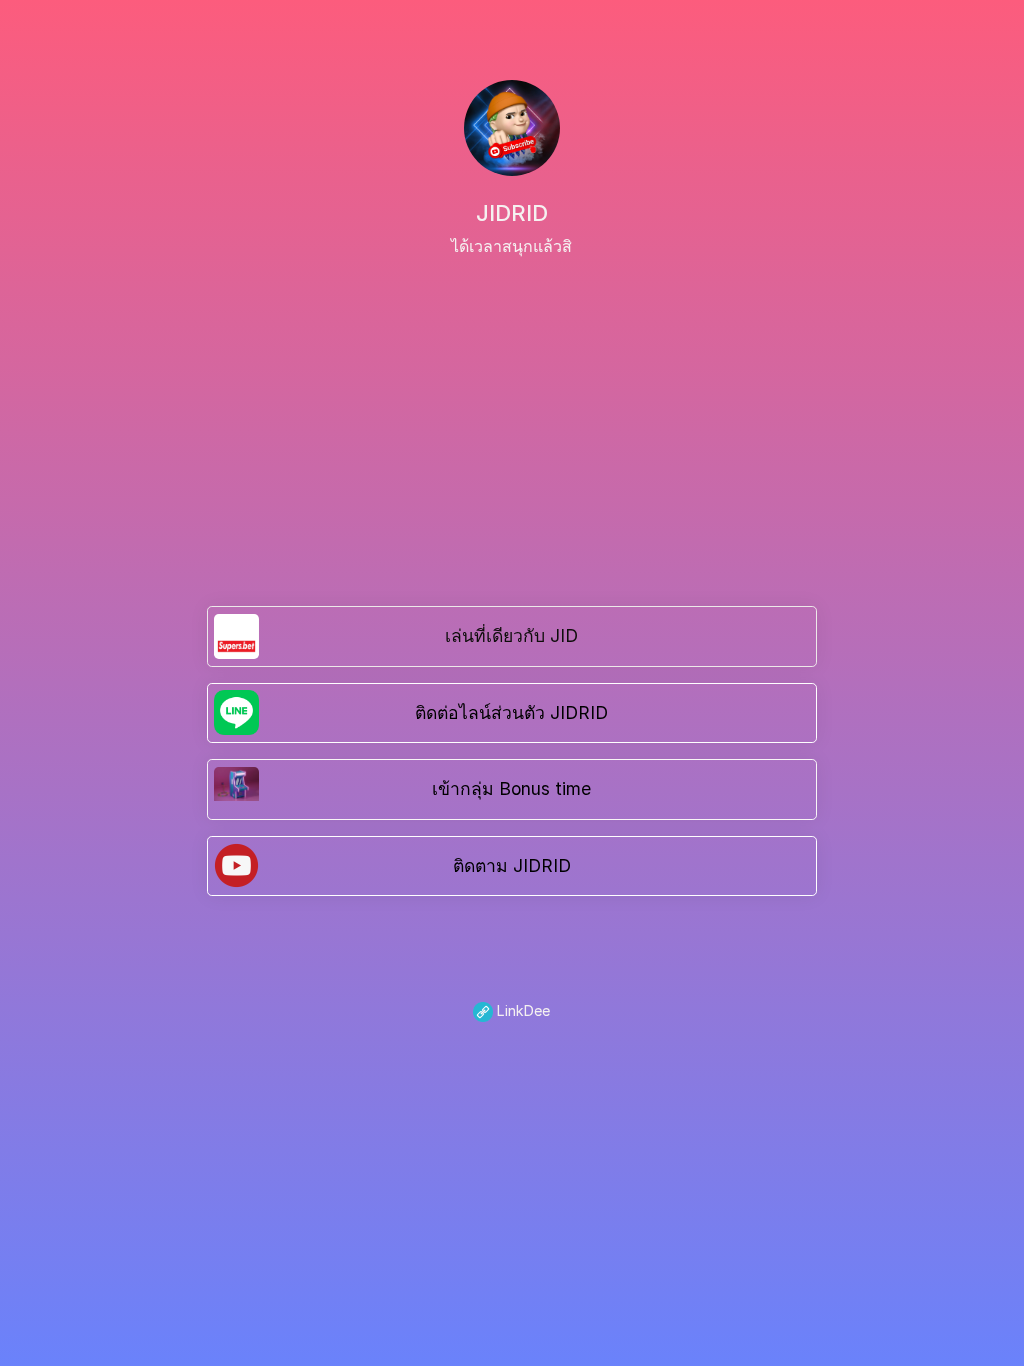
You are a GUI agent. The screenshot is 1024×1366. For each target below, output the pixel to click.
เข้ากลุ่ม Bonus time (511, 788)
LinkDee (521, 1010)
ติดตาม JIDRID (512, 865)
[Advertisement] (512, 408)
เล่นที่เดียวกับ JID (511, 635)
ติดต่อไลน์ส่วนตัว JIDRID (511, 712)
